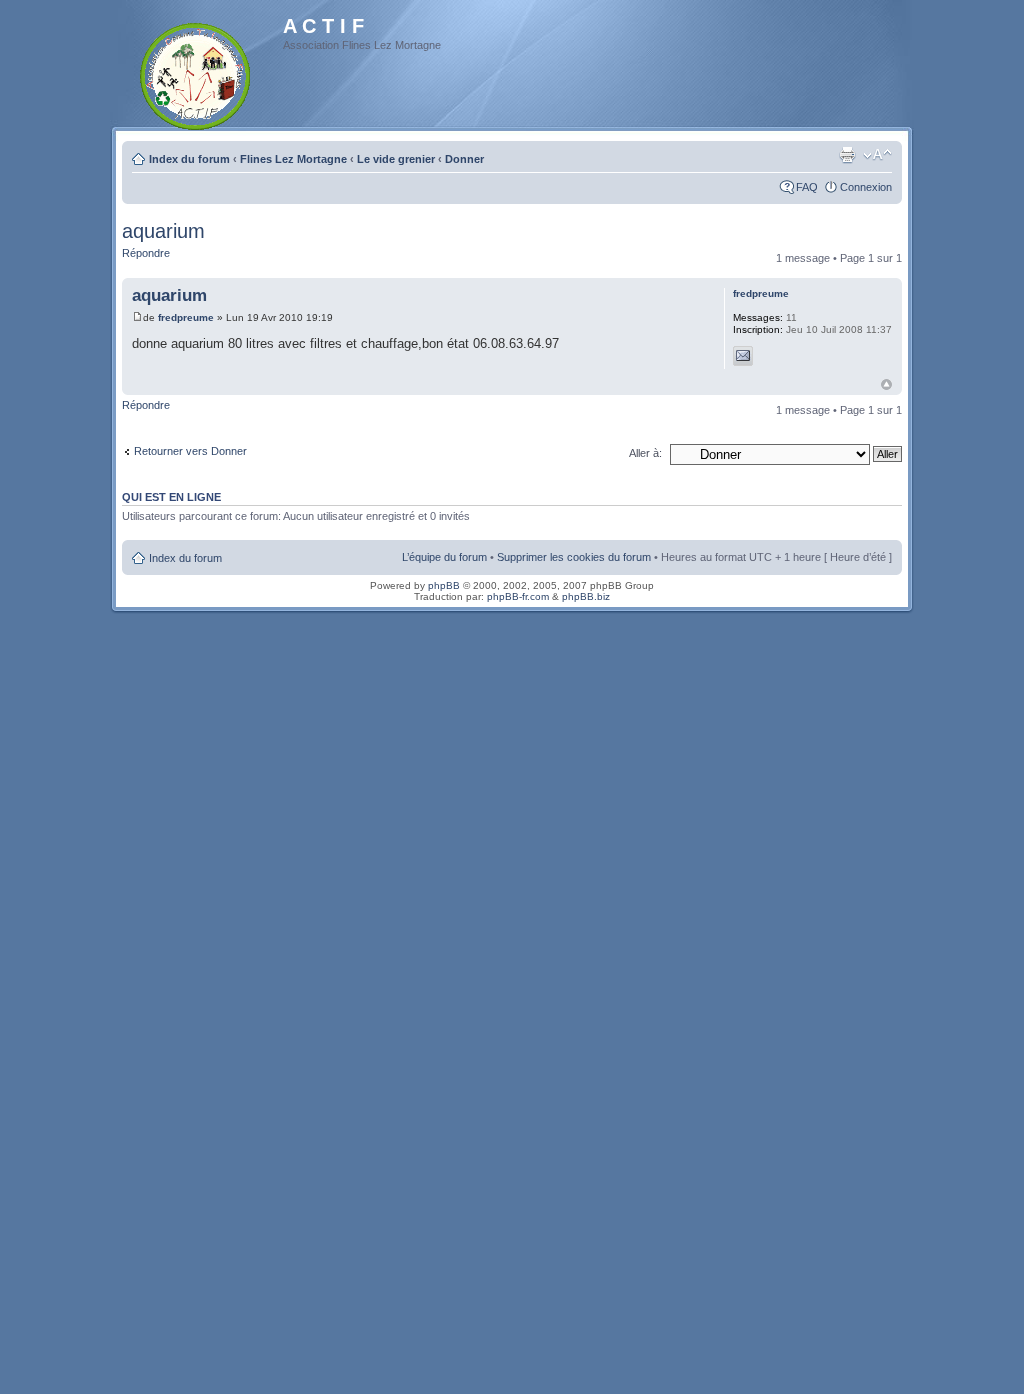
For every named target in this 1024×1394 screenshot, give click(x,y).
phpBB (444, 585)
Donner (464, 159)
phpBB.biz (586, 596)
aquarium (163, 231)
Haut (886, 384)
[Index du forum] (196, 72)
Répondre (146, 253)
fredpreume (186, 317)
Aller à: (645, 453)
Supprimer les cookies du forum (574, 557)
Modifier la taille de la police (877, 155)
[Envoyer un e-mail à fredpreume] (743, 356)
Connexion (866, 187)
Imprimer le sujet (847, 155)
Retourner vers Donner (190, 451)
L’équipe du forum (444, 557)
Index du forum (189, 159)
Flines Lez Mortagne (293, 159)
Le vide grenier (396, 159)
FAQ (807, 187)
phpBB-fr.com (518, 596)
